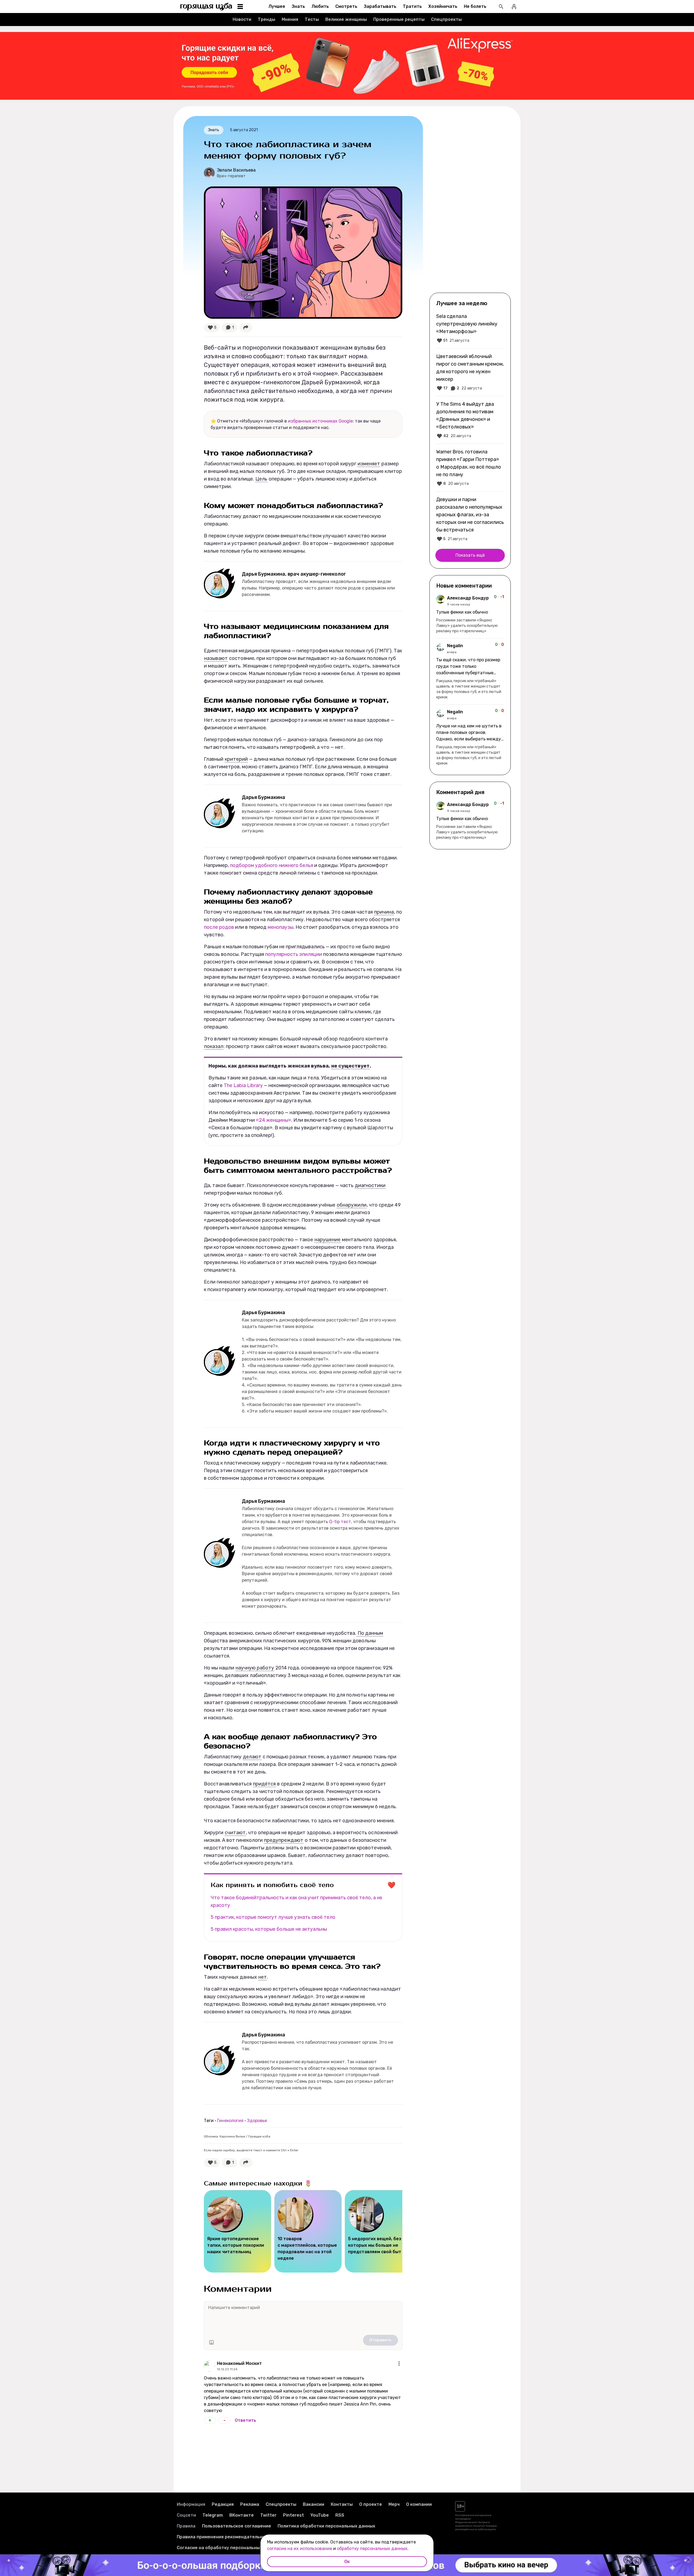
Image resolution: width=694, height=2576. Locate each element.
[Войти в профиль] (514, 7)
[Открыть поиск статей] (501, 7)
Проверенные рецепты (399, 19)
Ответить (245, 2420)
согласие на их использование (300, 2548)
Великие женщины (346, 19)
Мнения (290, 19)
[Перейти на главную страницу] (206, 7)
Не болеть (475, 6)
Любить (320, 6)
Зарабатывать (380, 6)
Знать (298, 6)
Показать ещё (470, 555)
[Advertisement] (470, 204)
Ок (347, 2562)
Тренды (266, 19)
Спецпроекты (446, 19)
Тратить (412, 6)
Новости (242, 19)
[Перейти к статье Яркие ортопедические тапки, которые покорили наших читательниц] (237, 2231)
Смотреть (346, 6)
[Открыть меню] (399, 2364)
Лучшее (277, 6)
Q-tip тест (340, 1522)
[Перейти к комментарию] (470, 614)
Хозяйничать (443, 6)
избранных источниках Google (320, 421)
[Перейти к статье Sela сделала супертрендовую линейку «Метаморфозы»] (470, 328)
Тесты (312, 19)
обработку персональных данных (372, 2548)
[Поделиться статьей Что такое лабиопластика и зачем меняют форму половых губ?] (246, 328)
